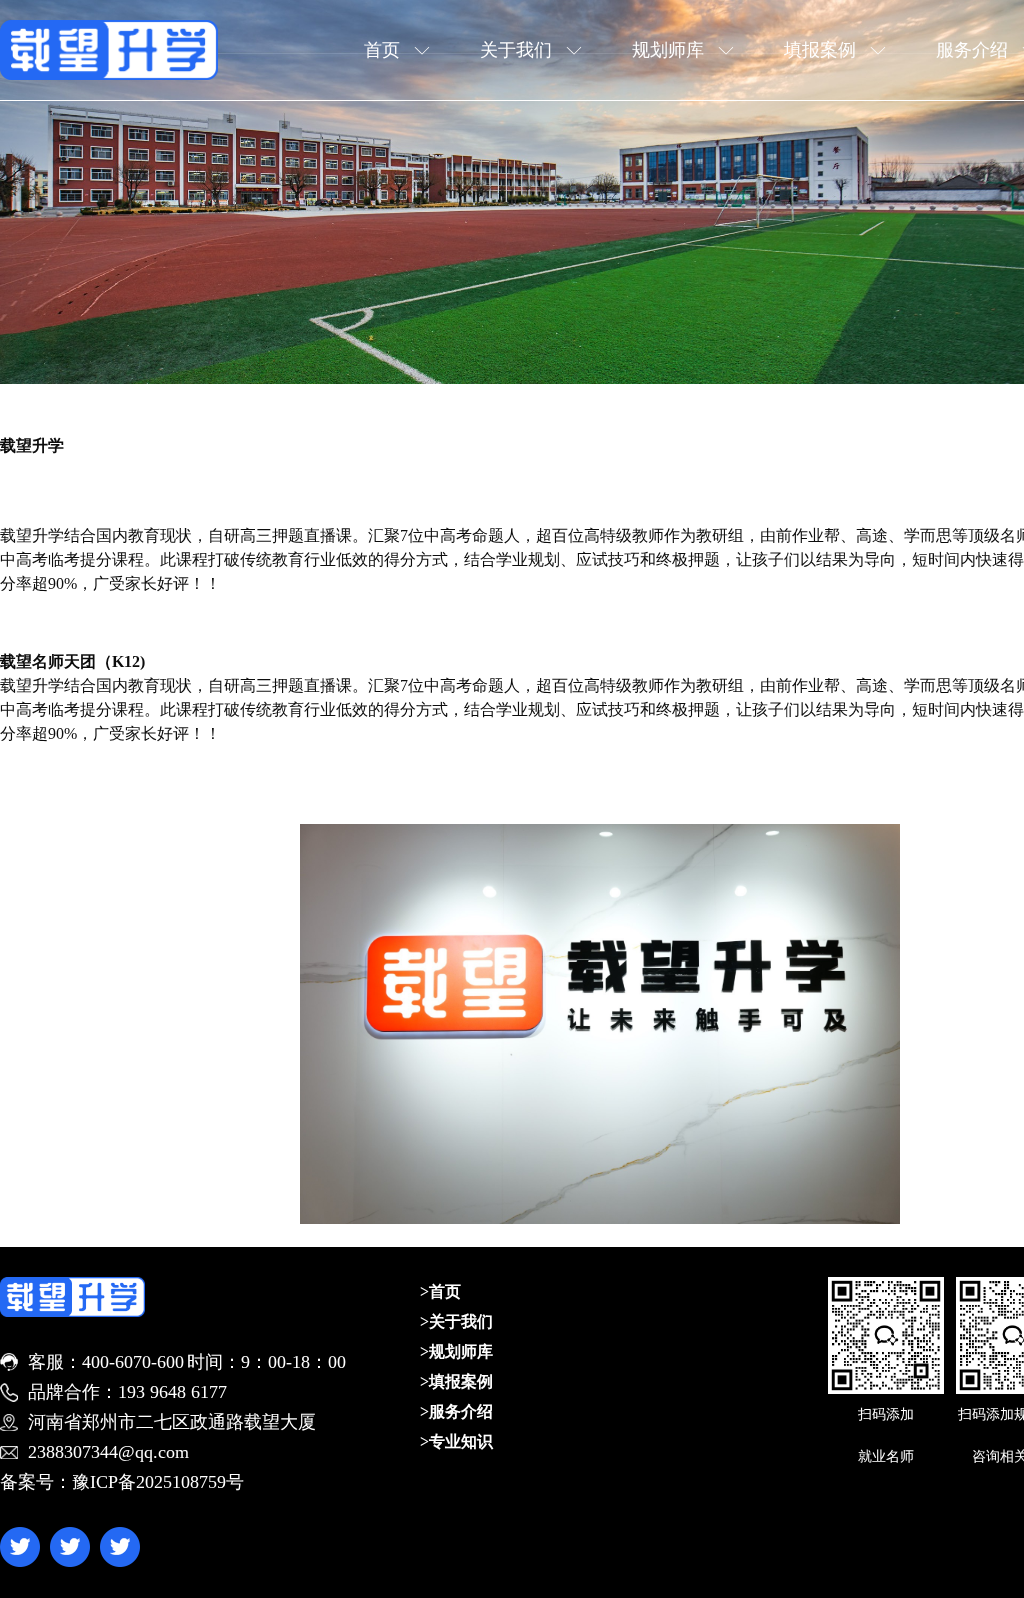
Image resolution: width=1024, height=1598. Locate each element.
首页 (382, 50)
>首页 (440, 1291)
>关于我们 (456, 1321)
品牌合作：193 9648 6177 (127, 1392)
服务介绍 (972, 50)
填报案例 (820, 50)
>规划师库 (456, 1351)
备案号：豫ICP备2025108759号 (122, 1482)
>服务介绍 (456, 1411)
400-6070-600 (133, 1362)
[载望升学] (109, 50)
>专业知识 (456, 1441)
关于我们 (516, 50)
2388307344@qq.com (108, 1452)
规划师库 (668, 50)
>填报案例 (456, 1381)
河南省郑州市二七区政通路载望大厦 (172, 1422)
